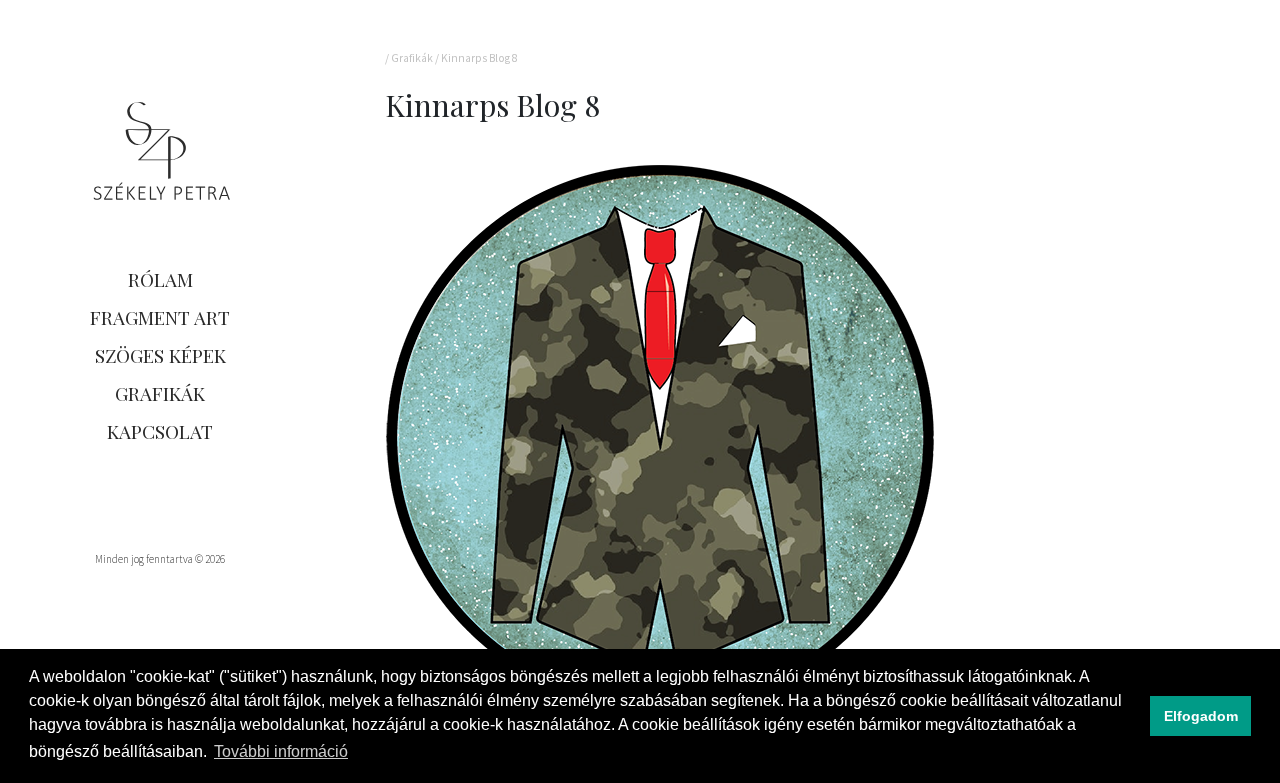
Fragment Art (160, 317)
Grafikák (160, 393)
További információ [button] (281, 751)
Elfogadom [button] (1201, 716)
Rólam (160, 279)
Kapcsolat (160, 431)
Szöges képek (160, 355)
